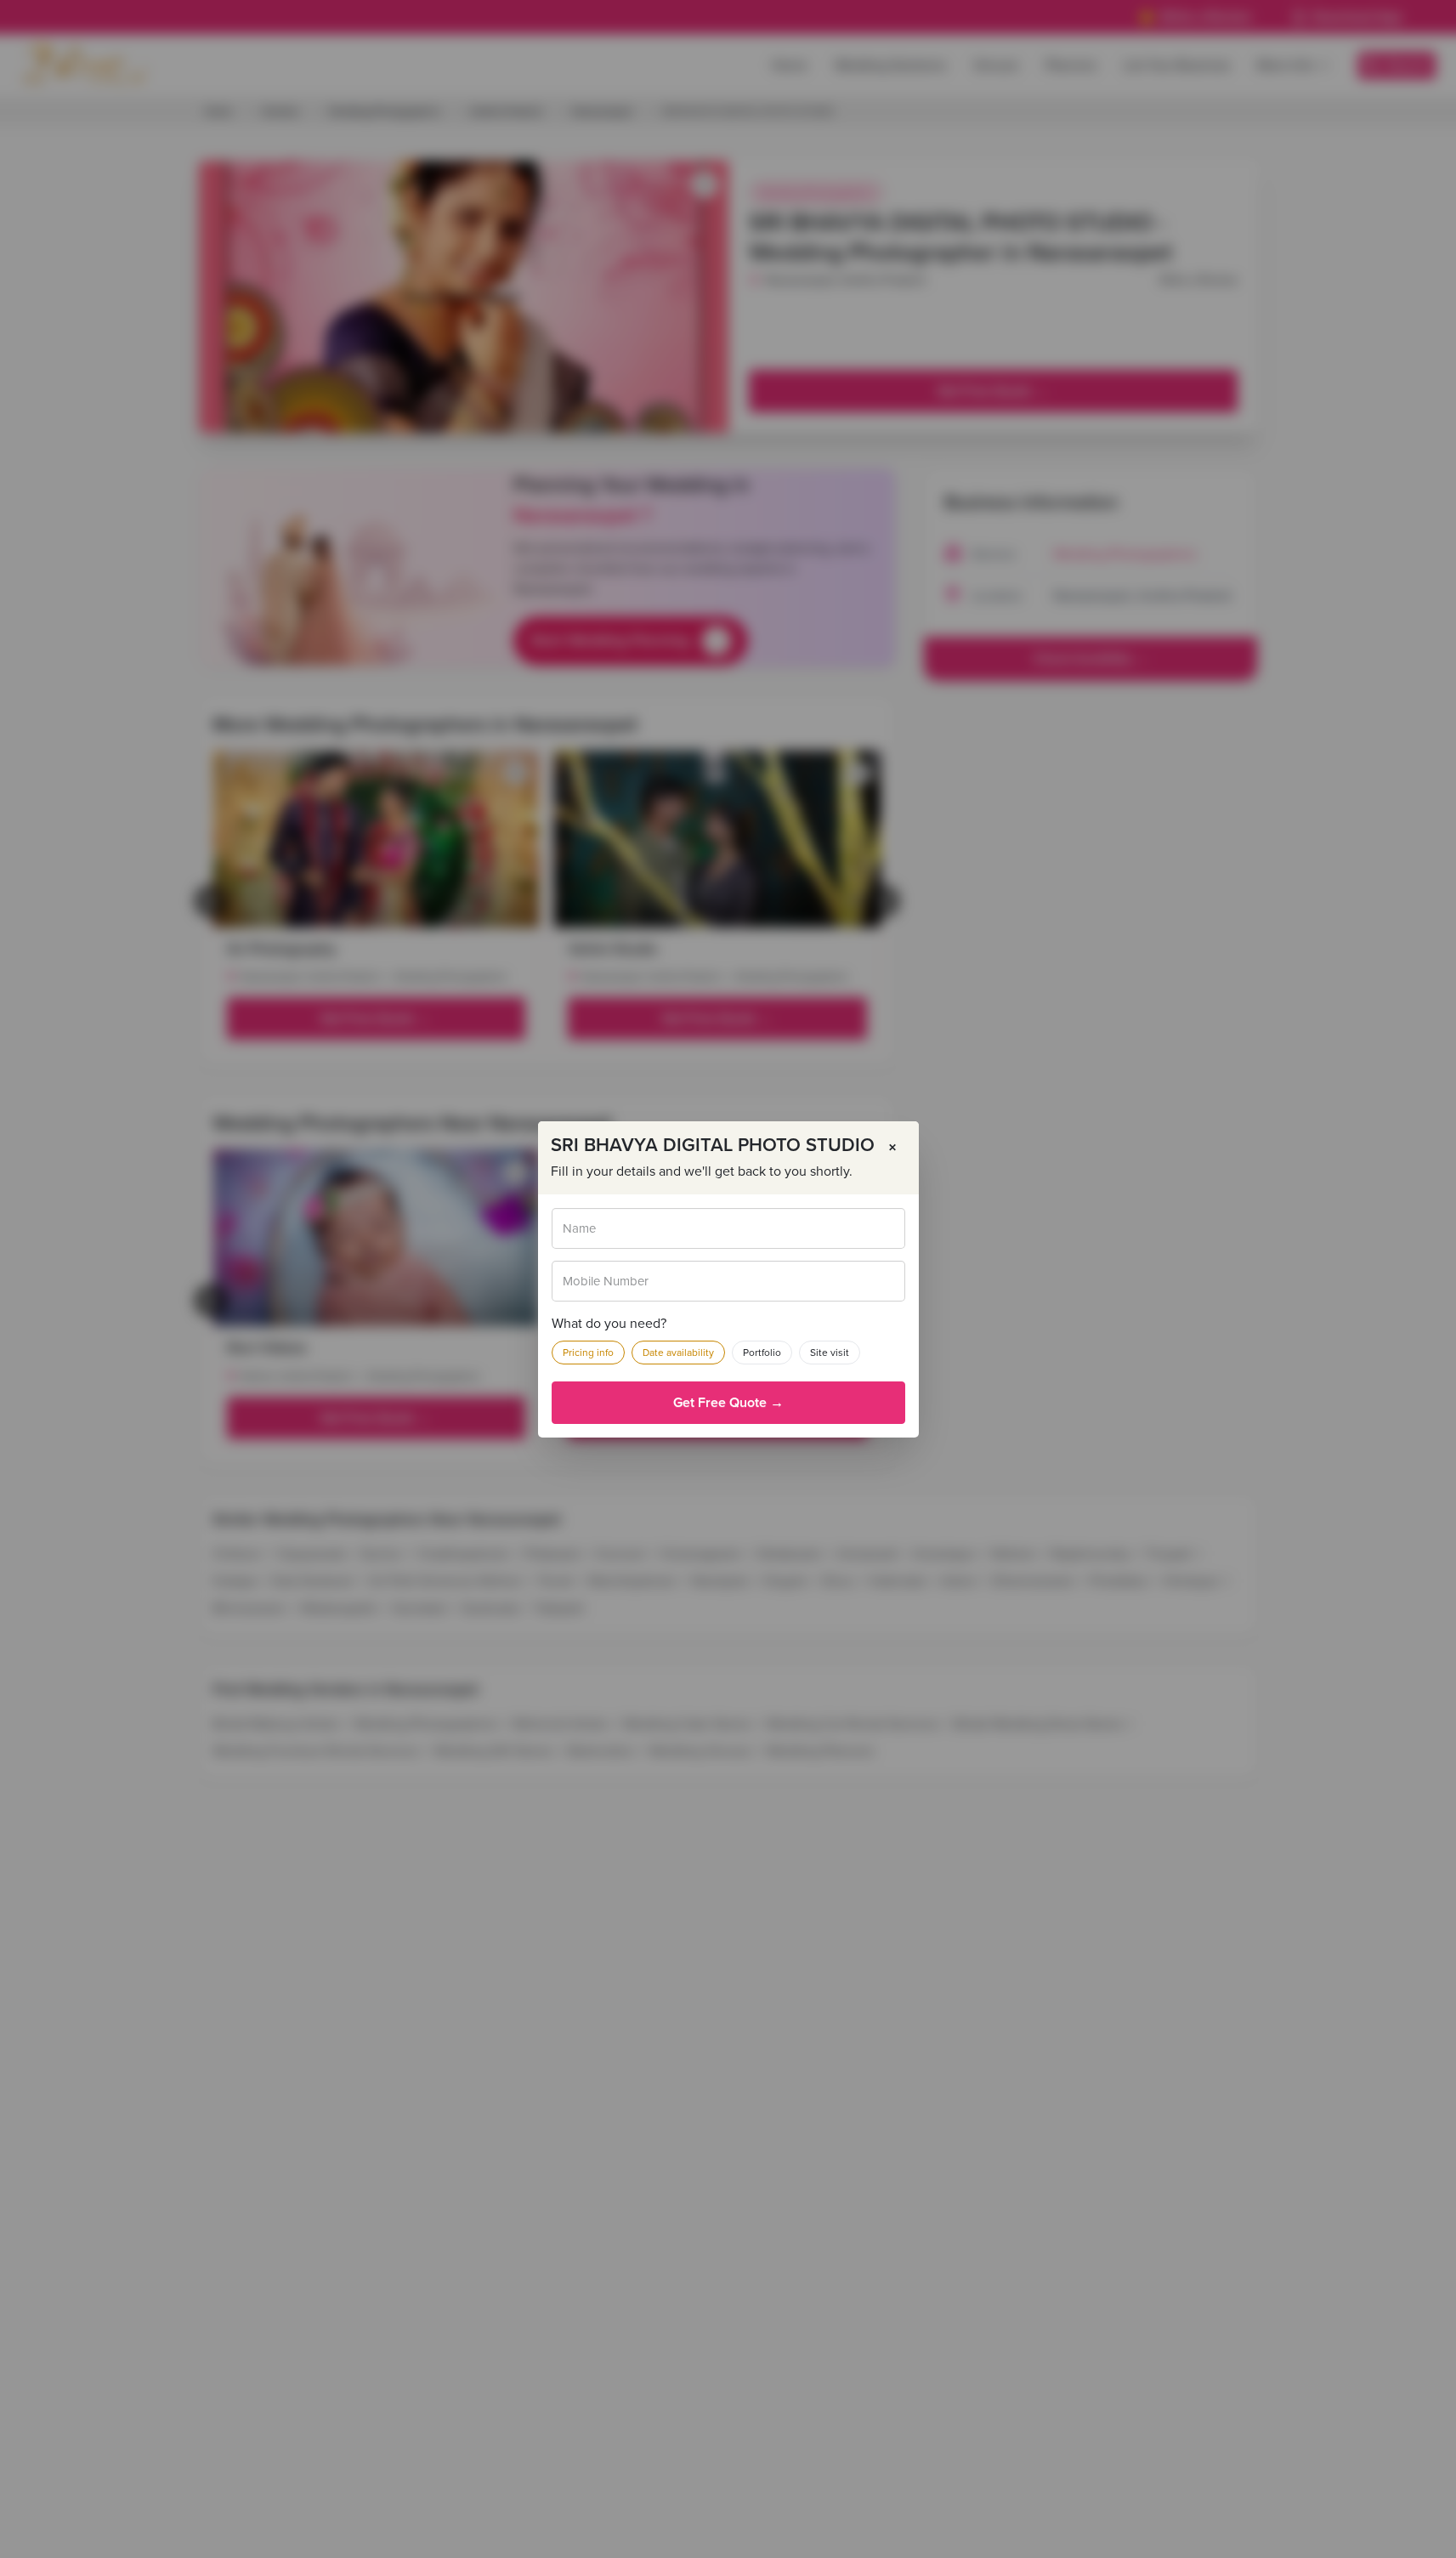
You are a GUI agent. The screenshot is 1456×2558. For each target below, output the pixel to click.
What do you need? (609, 1324)
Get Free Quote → (728, 1403)
